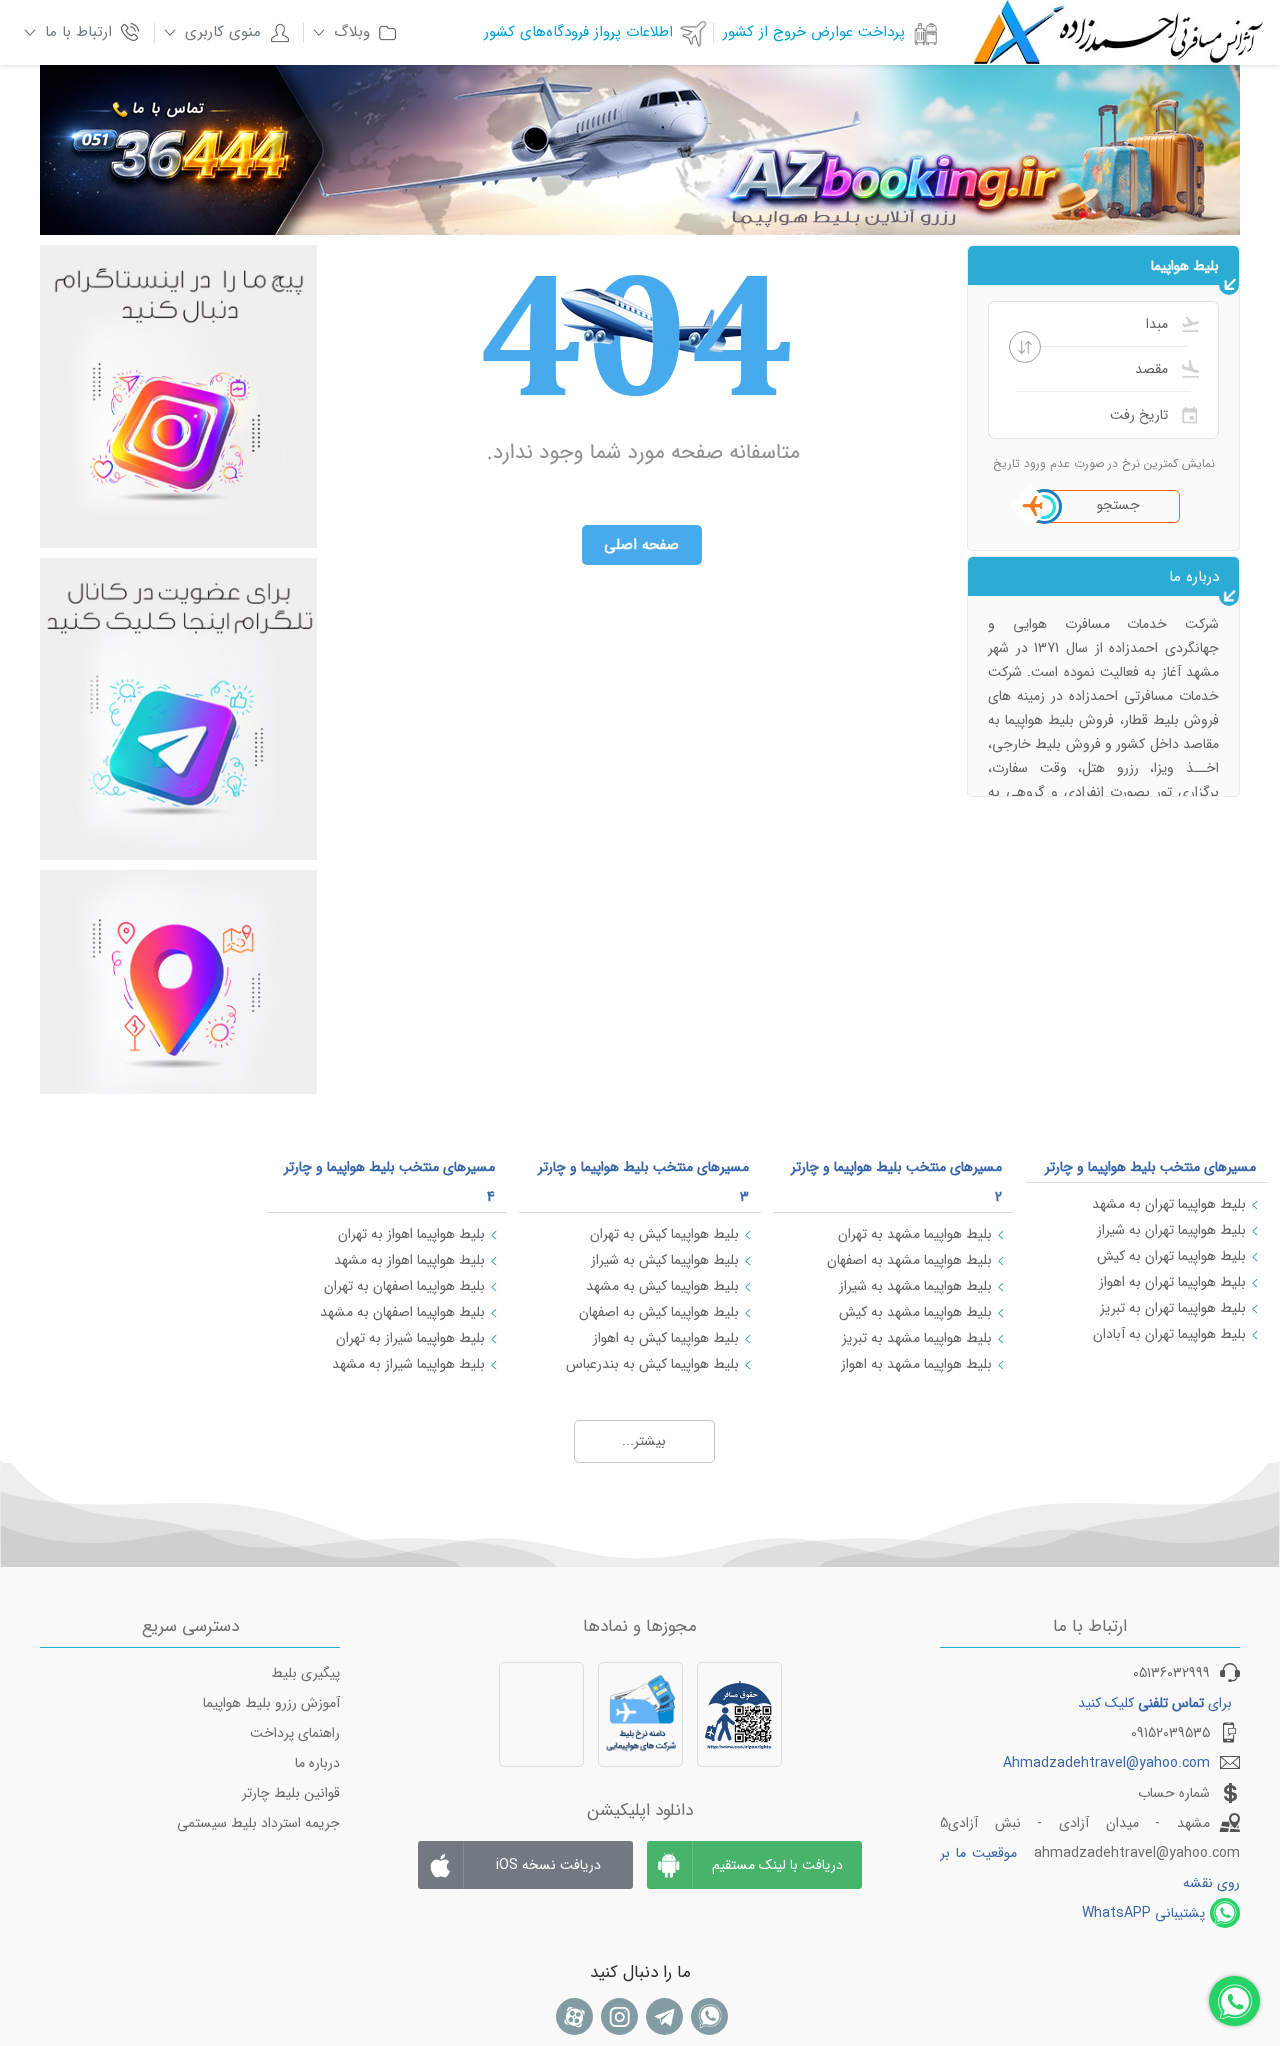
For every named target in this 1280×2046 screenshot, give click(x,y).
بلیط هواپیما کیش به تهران (664, 1234)
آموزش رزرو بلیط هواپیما (271, 1703)
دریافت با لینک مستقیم (777, 1865)
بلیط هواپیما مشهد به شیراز (915, 1286)
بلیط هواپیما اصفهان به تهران (404, 1286)
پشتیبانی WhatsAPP (1143, 1913)
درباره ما (317, 1763)
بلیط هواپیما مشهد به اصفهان (909, 1260)
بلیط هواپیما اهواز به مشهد (409, 1260)
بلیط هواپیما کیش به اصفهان (659, 1312)
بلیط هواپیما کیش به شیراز (665, 1260)
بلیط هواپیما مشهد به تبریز (917, 1338)
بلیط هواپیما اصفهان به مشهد (402, 1312)
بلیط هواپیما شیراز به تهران (410, 1338)
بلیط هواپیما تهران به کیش (1171, 1256)
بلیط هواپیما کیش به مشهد (662, 1286)
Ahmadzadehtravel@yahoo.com (1106, 1763)
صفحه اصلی (641, 545)
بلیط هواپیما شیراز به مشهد (408, 1364)
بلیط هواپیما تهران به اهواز (1172, 1282)
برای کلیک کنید (1155, 1703)
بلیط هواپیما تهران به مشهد (1169, 1204)
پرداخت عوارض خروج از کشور (814, 32)
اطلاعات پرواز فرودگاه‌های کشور (578, 32)
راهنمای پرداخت (295, 1733)
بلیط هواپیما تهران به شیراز (1171, 1230)
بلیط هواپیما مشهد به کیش (915, 1312)
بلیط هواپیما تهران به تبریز (1173, 1308)
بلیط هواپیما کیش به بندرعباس (652, 1364)
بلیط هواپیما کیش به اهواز (666, 1338)
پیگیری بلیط (305, 1673)
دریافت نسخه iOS (548, 1865)
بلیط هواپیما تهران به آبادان (1169, 1334)
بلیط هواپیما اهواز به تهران (411, 1234)
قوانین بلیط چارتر (291, 1793)
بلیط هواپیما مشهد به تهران (915, 1234)
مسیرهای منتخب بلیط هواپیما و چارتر (1150, 1167)
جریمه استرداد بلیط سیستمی (258, 1823)
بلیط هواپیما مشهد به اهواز (916, 1364)
